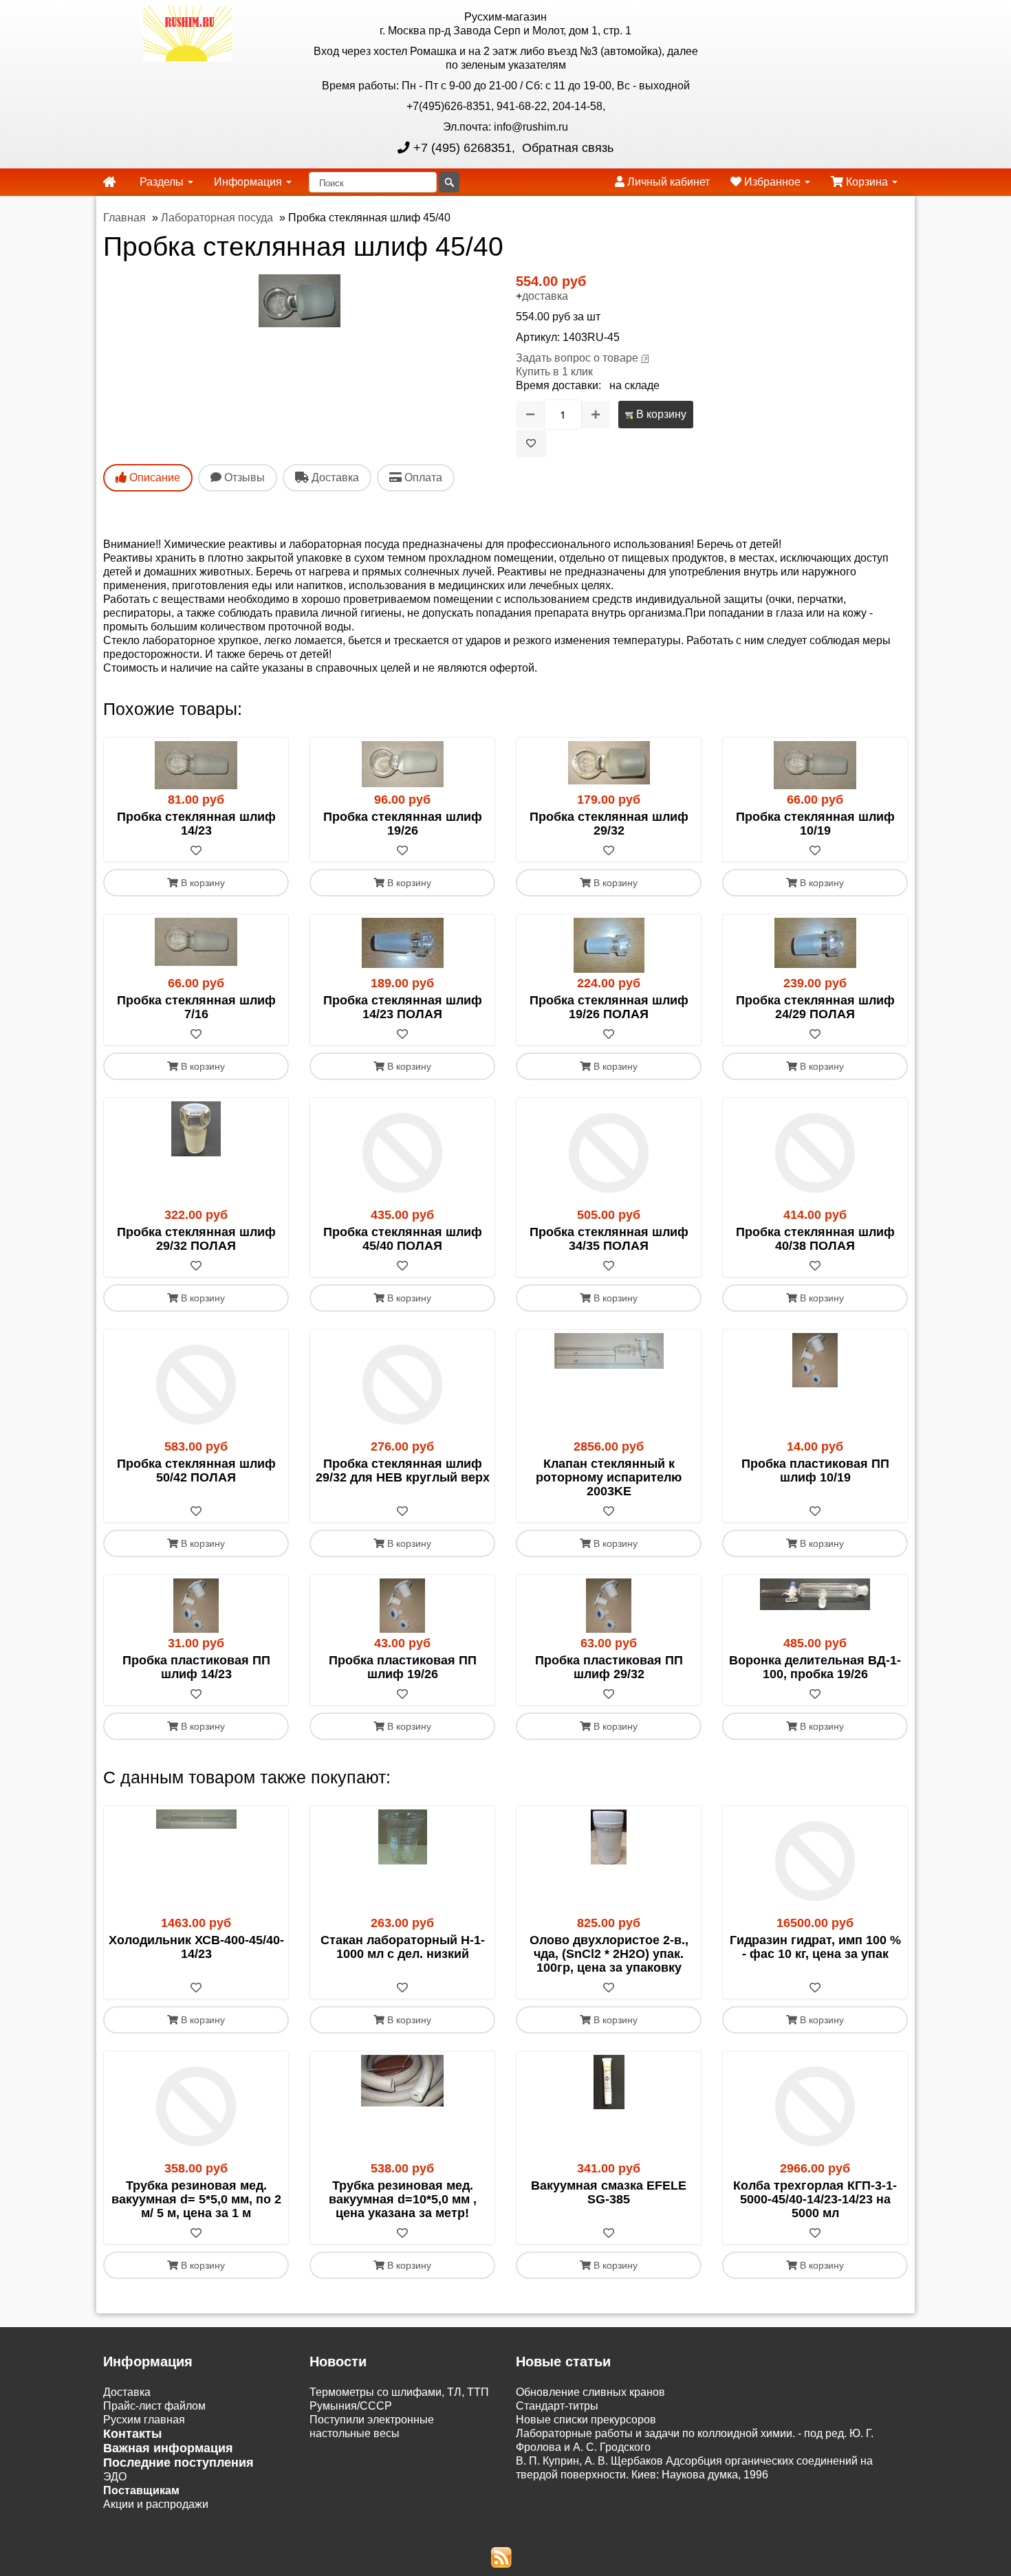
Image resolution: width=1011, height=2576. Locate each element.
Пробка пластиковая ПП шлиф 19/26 (403, 1667)
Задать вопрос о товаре (577, 358)
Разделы (163, 182)
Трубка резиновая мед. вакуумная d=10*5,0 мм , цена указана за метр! (403, 2199)
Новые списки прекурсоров (586, 2420)
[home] (109, 182)
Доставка (127, 2392)
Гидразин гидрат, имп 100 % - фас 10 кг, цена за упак (815, 1947)
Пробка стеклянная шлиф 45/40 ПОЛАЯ (403, 1239)
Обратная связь (566, 148)
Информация (249, 182)
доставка (545, 296)
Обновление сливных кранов (590, 2392)
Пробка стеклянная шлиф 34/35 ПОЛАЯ (609, 1239)
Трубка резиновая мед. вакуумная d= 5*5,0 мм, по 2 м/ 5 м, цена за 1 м (196, 2199)
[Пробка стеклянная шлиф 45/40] (300, 301)
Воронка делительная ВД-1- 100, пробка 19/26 (815, 1667)
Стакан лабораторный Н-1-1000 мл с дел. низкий (403, 1947)
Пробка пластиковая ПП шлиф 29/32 (609, 1667)
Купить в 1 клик (554, 372)
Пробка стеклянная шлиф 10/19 (815, 824)
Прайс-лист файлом (154, 2406)
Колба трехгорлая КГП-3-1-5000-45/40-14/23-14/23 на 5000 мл (815, 2199)
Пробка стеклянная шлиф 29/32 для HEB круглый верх (403, 1471)
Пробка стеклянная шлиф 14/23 (196, 824)
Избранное (772, 182)
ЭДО (115, 2477)
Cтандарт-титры (557, 2406)
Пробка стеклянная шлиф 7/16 (196, 1007)
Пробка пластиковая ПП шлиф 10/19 (815, 1471)
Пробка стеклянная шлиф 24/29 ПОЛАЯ (815, 1007)
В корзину (660, 414)
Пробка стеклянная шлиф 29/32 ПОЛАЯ (196, 1239)
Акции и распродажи (156, 2504)
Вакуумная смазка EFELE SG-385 (609, 2192)
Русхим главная (144, 2420)
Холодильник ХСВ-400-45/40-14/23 (196, 1947)
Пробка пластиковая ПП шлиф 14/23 (196, 1667)
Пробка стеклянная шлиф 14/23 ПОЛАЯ (403, 1007)
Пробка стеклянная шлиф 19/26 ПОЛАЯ (609, 1007)
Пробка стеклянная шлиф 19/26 (403, 824)
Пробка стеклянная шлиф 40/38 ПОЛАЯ (815, 1239)
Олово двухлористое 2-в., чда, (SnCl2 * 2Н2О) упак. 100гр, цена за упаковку (609, 1954)
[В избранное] (531, 443)
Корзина (867, 182)
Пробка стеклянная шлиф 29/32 (609, 824)
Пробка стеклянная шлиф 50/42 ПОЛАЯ (196, 1471)
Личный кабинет (667, 182)
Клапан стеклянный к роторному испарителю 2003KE (609, 1477)
